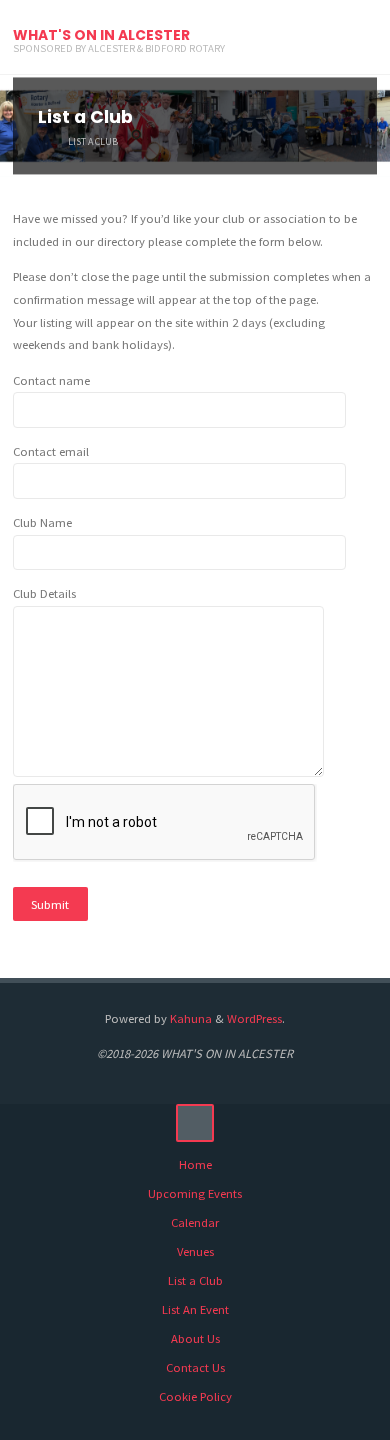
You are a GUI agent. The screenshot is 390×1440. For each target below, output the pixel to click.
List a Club (195, 1280)
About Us (195, 1338)
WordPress (254, 1018)
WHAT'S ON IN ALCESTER (101, 35)
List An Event (195, 1309)
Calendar (195, 1222)
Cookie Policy (195, 1396)
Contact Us (195, 1367)
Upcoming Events (195, 1193)
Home (195, 1164)
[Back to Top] (195, 1123)
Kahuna (189, 1018)
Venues (195, 1251)
